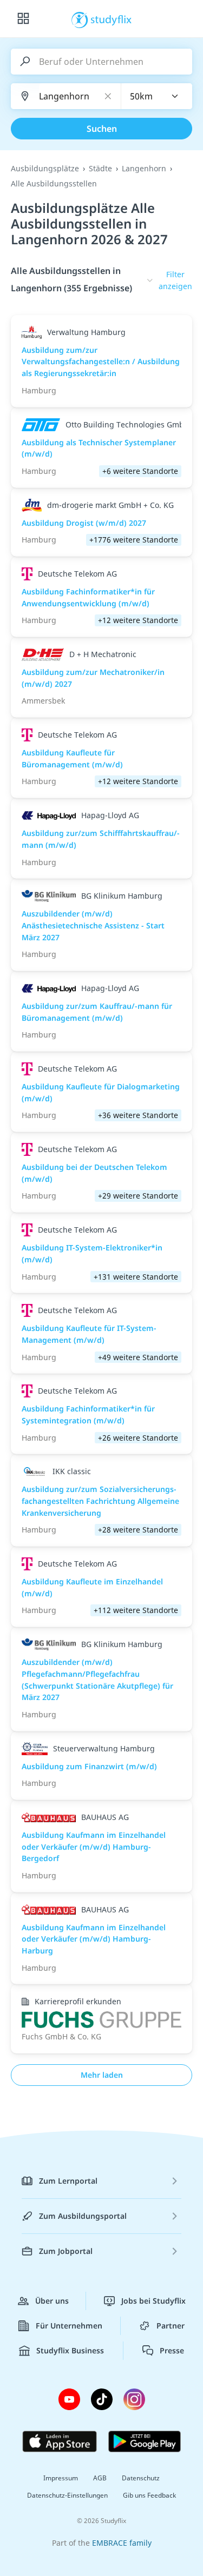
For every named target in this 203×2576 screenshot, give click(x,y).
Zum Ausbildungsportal (83, 2216)
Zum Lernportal (68, 2181)
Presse (172, 2350)
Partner (171, 2326)
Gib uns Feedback (149, 2495)
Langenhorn (144, 168)
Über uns (52, 2301)
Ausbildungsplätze (45, 168)
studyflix (111, 19)
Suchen (102, 129)
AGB (100, 2478)
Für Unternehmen (69, 2326)
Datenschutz (141, 2478)
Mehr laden (102, 2075)
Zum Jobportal (66, 2251)
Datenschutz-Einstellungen (67, 2495)
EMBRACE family (122, 2543)
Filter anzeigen (175, 280)
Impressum (61, 2478)
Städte (100, 168)
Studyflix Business (70, 2350)
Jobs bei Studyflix (153, 2301)
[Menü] (23, 19)
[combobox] (157, 96)
